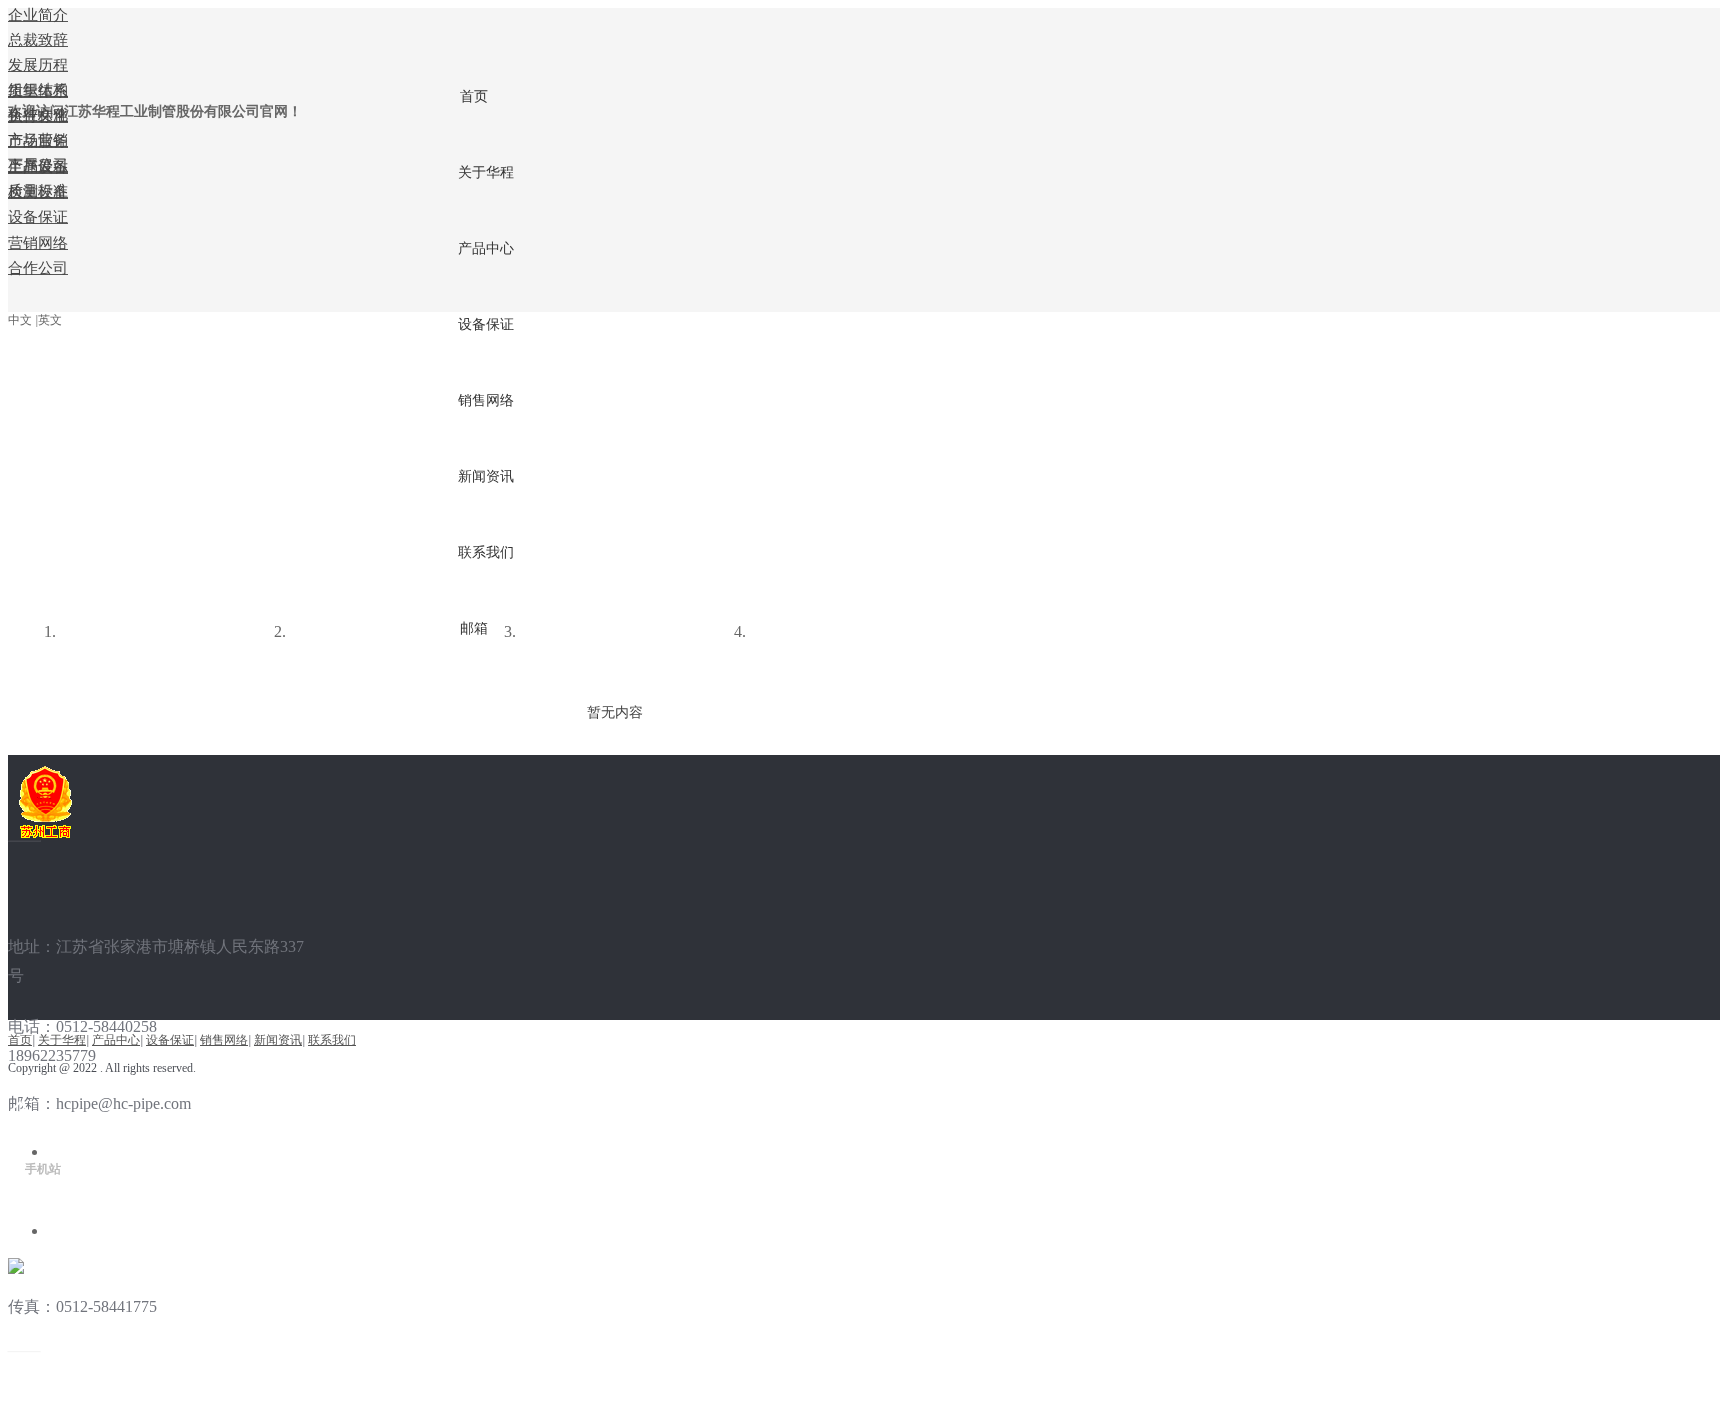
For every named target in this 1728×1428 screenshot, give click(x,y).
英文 (50, 320)
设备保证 (170, 1040)
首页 (20, 1040)
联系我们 (332, 1040)
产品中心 (116, 1040)
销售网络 (224, 1040)
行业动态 (324, 633)
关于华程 (62, 1040)
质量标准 (94, 633)
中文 (20, 320)
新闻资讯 (278, 1040)
